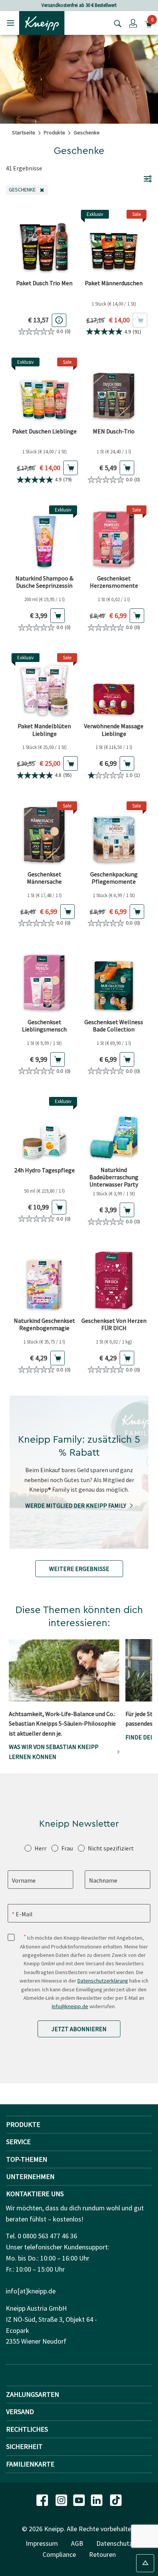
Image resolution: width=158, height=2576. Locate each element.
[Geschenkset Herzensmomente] (114, 538)
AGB (77, 2543)
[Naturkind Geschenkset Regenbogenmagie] (44, 1281)
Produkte (54, 132)
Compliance (59, 2554)
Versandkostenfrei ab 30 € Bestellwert (79, 5)
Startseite (24, 132)
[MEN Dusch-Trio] (114, 390)
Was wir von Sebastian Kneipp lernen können (54, 1752)
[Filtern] (148, 178)
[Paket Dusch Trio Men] (44, 243)
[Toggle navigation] (11, 23)
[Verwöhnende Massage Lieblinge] (114, 686)
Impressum (42, 2543)
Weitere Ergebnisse (79, 1569)
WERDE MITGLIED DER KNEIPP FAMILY (76, 1505)
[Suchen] (116, 23)
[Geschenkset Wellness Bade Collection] (114, 982)
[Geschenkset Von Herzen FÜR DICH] (114, 1281)
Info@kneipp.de (70, 2006)
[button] (133, 23)
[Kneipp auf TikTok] (116, 2499)
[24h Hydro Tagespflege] (44, 1130)
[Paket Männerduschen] (114, 243)
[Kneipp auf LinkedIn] (97, 2499)
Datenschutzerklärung (103, 1981)
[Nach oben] (145, 2563)
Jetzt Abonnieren (79, 2029)
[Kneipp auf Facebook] (43, 2499)
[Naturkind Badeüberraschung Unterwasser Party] (114, 1130)
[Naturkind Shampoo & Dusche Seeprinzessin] (44, 538)
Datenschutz (114, 2543)
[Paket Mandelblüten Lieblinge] (44, 686)
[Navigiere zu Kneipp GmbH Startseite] (42, 22)
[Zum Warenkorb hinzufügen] (71, 468)
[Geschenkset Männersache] (44, 834)
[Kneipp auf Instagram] (62, 2499)
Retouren (102, 2554)
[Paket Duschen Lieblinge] (44, 390)
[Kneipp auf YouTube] (80, 2499)
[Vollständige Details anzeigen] (59, 320)
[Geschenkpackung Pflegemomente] (114, 834)
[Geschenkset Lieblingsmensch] (44, 982)
